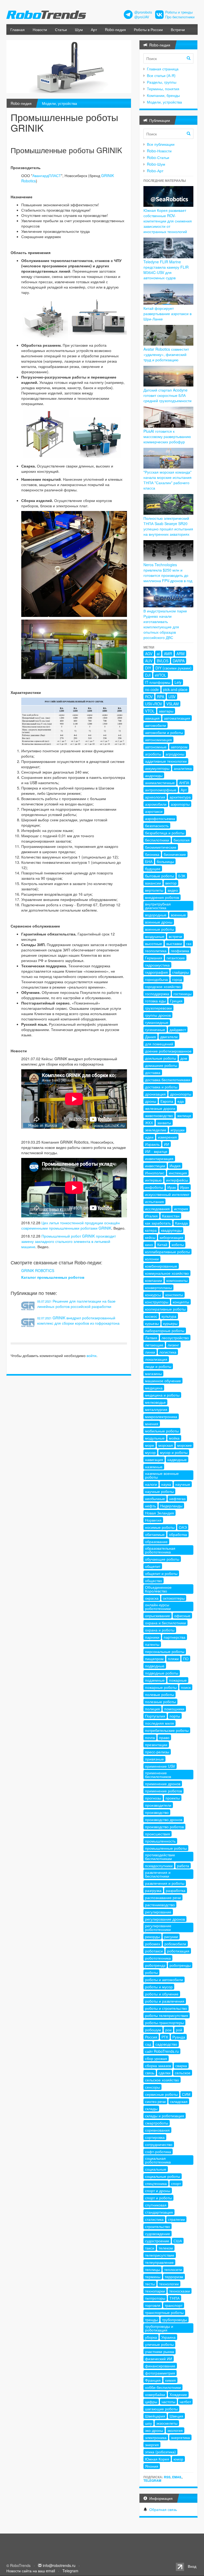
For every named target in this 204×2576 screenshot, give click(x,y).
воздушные (155, 936)
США (178, 2241)
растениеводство (160, 1905)
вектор (171, 883)
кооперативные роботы (165, 1309)
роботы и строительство (166, 2008)
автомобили (156, 725)
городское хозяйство (163, 986)
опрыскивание (158, 1616)
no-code (152, 689)
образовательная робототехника (160, 1550)
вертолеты (154, 890)
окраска (152, 1598)
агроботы (153, 754)
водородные (156, 915)
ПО (186, 1659)
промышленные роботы (166, 1848)
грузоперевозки (158, 1008)
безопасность (157, 826)
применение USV (160, 1766)
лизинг (173, 1345)
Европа (167, 1101)
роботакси (154, 1951)
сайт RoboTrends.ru (162, 2051)
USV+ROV (154, 704)
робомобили (175, 1944)
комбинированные (161, 1266)
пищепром (154, 1659)
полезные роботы (160, 1702)
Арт (94, 29)
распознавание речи (163, 1897)
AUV (149, 661)
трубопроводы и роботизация (159, 2328)
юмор (178, 2459)
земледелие (156, 1130)
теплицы (152, 2269)
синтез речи (155, 2101)
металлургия (156, 1409)
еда (181, 1101)
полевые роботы (160, 1694)
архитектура (180, 797)
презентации (156, 1745)
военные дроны (159, 922)
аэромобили (156, 804)
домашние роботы (161, 1065)
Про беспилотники (180, 17)
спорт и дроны (158, 2191)
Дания (150, 1037)
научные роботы (159, 1491)
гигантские (176, 958)
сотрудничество (159, 2144)
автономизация (158, 740)
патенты (152, 1644)
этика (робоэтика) (160, 2452)
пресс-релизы (157, 1752)
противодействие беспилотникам (160, 1857)
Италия (151, 1216)
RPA (161, 697)
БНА (149, 861)
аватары (166, 711)
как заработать (158, 1223)
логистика (168, 1352)
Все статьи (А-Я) (161, 75)
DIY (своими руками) (173, 668)
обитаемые (155, 1534)
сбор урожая (156, 2058)
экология (175, 2430)
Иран (185, 1187)
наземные (154, 1467)
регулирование (158, 1912)
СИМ (186, 2094)
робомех (153, 1944)
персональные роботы (165, 1651)
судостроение (157, 2241)
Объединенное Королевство (158, 1589)
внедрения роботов (162, 897)
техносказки (180, 2291)
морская (166, 1445)
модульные (155, 1438)
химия (170, 2380)
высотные (154, 943)
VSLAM (173, 704)
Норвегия (153, 1520)
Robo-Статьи (158, 157)
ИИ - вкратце (156, 1151)
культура (169, 1316)
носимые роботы (160, 1527)
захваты (164, 1123)
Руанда (179, 2037)
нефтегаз (177, 1499)
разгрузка (153, 1890)
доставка (153, 1072)
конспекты (174, 1295)
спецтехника (156, 2183)
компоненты (177, 1280)
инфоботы (154, 1187)
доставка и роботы (161, 1087)
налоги (151, 1484)
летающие (154, 1345)
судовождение (158, 2234)
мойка (174, 1438)
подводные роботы (162, 1673)
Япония (152, 2466)
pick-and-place (175, 689)
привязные (154, 1759)
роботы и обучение (162, 1994)
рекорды (152, 1937)
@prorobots (143, 12)
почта (150, 1737)
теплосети (173, 2269)
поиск (186, 1687)
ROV (149, 697)
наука (166, 1484)
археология (155, 797)
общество (154, 1581)
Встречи (178, 29)
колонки (152, 1259)
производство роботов (164, 1827)
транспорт (174, 2305)
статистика (154, 2219)
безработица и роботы (165, 833)
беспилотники (157, 840)
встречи (175, 936)
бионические (175, 854)
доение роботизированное (168, 1051)
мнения (152, 1424)
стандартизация (159, 2212)
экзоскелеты (167, 2423)
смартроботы (157, 2123)
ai (158, 654)
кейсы (150, 1237)
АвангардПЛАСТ (47, 175)
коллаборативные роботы (167, 1252)
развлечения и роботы (165, 1883)
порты (175, 1716)
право (164, 1737)
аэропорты (180, 804)
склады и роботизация (165, 2116)
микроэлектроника (161, 1416)
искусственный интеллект (167, 1194)
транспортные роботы (164, 2312)
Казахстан (171, 1216)
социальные (156, 2169)
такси (150, 2248)
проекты (173, 1798)
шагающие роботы (161, 2409)
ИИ (167, 1144)
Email (177, 2477)
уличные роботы (159, 2344)
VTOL (150, 711)
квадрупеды (171, 1230)
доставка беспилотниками (168, 1080)
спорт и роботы (158, 2198)
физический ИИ (159, 2359)
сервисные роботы (161, 2094)
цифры (151, 2402)
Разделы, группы (162, 82)
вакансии (153, 883)
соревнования (157, 2130)
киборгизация (171, 1237)
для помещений (159, 1044)
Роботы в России (148, 29)
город (177, 979)
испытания (154, 1201)
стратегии (176, 2219)
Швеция (176, 2416)
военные (178, 915)
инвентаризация (159, 1158)
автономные (156, 747)
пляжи (173, 1659)
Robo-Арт (155, 171)
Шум (79, 29)
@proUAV (142, 17)
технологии (169, 2284)
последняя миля (160, 1723)
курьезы (152, 1323)
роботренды (180, 1965)
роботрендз (155, 1965)
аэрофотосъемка (160, 818)
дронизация (155, 1094)
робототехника (158, 1958)
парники (152, 1637)
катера (151, 1230)
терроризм (174, 2277)
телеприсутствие (160, 2255)
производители (158, 1805)
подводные (155, 1666)
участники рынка (160, 2351)
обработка (178, 1534)
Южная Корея (157, 2459)
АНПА (184, 783)
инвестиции (155, 1166)
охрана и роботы (160, 1630)
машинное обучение (163, 1381)
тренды (151, 2320)
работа (183, 1866)
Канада (181, 1223)
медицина (154, 1388)
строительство (158, 2226)
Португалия (155, 1716)
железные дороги (160, 1108)
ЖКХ (149, 1123)
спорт (176, 2183)
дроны (151, 1101)
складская (179, 2101)
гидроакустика (157, 965)
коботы (178, 1244)
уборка (151, 2337)
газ (189, 943)
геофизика (180, 951)
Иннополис (155, 1173)
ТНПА (175, 2298)
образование (156, 1542)
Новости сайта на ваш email (31, 2571)
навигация (154, 1459)
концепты (181, 1302)
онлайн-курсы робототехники (158, 1607)
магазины (153, 1373)
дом (184, 1058)
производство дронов (164, 1819)
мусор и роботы (174, 1452)
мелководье (155, 1402)
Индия (175, 1166)
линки (150, 1352)
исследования (157, 1209)
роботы (151, 1972)
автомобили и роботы (164, 732)
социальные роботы (163, 2176)
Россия (151, 2037)
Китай (162, 1244)
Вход (192, 2566)
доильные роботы (161, 1058)
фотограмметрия (160, 2373)
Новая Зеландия (160, 1513)
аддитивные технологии (166, 761)
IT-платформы (158, 682)
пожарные (178, 1680)
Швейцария (155, 2416)
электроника (156, 2437)
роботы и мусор (159, 1987)
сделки (165, 2073)
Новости (40, 29)
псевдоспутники (159, 1866)
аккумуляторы (157, 768)
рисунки (171, 1937)
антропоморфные (161, 790)
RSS (167, 2477)
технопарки (155, 2291)
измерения (167, 1137)
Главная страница (163, 69)
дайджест (178, 1029)
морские (184, 1445)
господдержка (157, 994)
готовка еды (155, 1001)
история (181, 1209)
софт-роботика (158, 2152)
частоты (168, 2402)
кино (149, 1244)
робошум (153, 2030)
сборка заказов (158, 2066)
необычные (155, 1499)
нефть (150, 1506)
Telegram (152, 2480)
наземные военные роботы (162, 1475)
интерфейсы (177, 1180)
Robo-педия (115, 29)
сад (148, 2044)
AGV (149, 654)
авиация (152, 718)
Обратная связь (163, 2509)
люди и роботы (158, 1366)
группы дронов (158, 1015)
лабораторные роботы (165, 1330)
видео (173, 890)
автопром (179, 747)
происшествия (158, 1834)
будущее (153, 869)
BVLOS (163, 661)
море (150, 1445)
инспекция (178, 1173)
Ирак (172, 1187)
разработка (176, 1890)
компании (154, 1280)
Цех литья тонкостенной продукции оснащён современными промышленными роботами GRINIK (71, 1225)
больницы (165, 861)
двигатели (169, 1037)
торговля (153, 2305)
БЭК (182, 876)
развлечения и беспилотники (158, 1874)
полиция (152, 1709)
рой (179, 2030)
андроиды (154, 775)
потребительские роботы (167, 1730)
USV (172, 697)
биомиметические (161, 847)
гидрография (156, 972)
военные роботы (160, 929)
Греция (176, 1001)
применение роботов (163, 1791)
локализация (156, 1359)
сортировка (155, 2137)
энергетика (180, 2437)
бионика (152, 854)
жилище (184, 1115)
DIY (148, 668)
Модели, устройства (59, 103)
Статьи (61, 29)
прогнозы (153, 1798)
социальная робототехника (158, 2160)
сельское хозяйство (162, 2080)
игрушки (178, 1130)
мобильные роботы (162, 1431)
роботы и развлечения (165, 2001)
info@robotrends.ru (59, 2565)
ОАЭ (183, 1527)
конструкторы (157, 1302)
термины (153, 2277)
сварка (181, 2066)
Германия (154, 958)
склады (151, 2109)
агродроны (175, 754)
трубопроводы (175, 2320)
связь (150, 2073)
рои (168, 2030)
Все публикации (161, 144)
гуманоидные (157, 1022)
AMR (168, 654)
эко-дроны (154, 2430)
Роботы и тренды (179, 12)
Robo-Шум (156, 164)
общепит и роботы (161, 1573)
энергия (152, 2445)
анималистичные (160, 783)
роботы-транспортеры (164, 2023)
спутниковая (156, 2205)
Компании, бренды (163, 95)
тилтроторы (155, 2298)
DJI (148, 675)
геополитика (156, 951)
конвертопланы (158, 1287)
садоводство (166, 2044)
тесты (150, 2284)
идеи (149, 1137)
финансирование (160, 2366)
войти (92, 1355)
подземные (155, 1680)
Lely (178, 682)
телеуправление (159, 2262)
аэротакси (154, 811)
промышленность (160, 1841)
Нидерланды (171, 1506)
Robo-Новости (159, 151)
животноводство (159, 1115)
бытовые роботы (160, 876)
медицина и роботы (162, 1395)
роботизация (178, 1951)
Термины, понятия (163, 89)
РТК (165, 2037)
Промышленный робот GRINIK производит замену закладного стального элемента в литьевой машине (69, 1241)
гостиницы (182, 994)
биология (182, 840)
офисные (182, 1616)
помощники (174, 1709)
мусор (150, 1452)
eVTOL (161, 675)
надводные (177, 1459)
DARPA (179, 661)
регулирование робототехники (158, 1927)
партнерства (175, 1637)
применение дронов (163, 1784)
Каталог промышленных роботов (53, 1277)
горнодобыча (156, 979)
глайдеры (180, 972)
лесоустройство (175, 1338)
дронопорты (181, 1094)
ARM (180, 654)
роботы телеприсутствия (167, 2015)
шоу (148, 2423)
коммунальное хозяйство (167, 1273)
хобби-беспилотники (163, 2387)
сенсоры (152, 2087)
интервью (153, 1180)
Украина (168, 2337)
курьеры (170, 1323)
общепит (153, 1566)
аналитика (183, 768)
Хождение (178, 2394)
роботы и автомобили (164, 1980)
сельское (183, 2073)
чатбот (185, 2402)
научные (183, 1484)
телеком (166, 2248)
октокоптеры (174, 1598)
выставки (174, 943)
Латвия (151, 1338)
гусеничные (155, 1029)
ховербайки (155, 2394)
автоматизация (177, 718)
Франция (153, 2380)
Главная (18, 29)
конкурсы (153, 1295)
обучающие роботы (162, 1559)
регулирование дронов (165, 1919)
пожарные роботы (161, 1687)
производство (157, 1812)
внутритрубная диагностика (158, 906)
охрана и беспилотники (165, 1623)
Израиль (152, 1144)
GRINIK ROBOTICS (38, 1270)
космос (151, 1316)
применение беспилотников (158, 1775)
